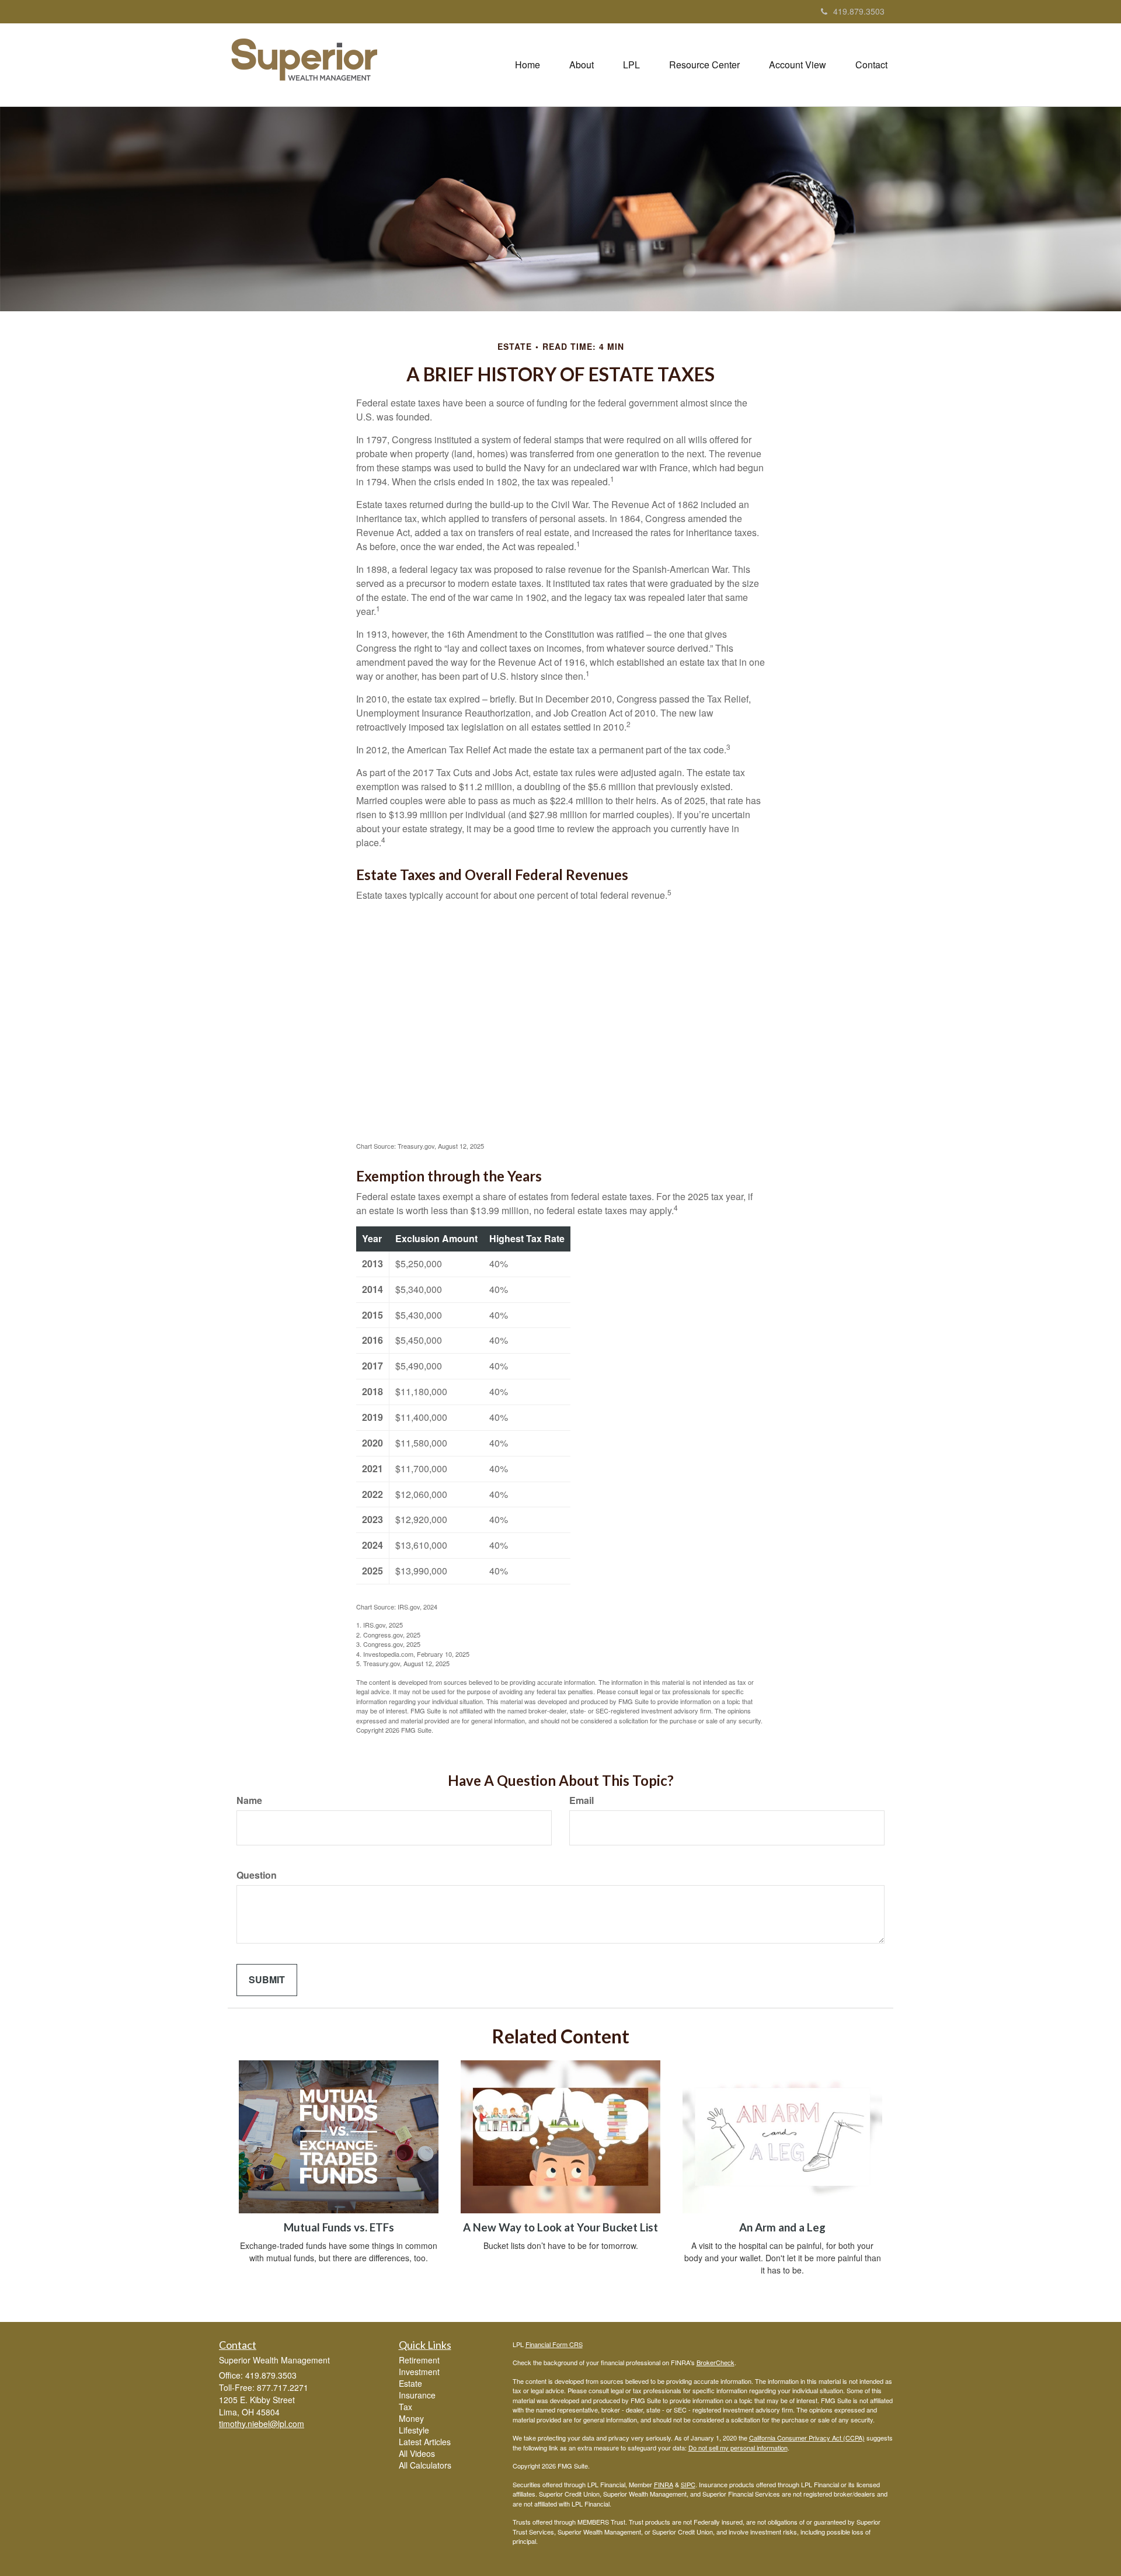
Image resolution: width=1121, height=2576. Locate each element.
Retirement (419, 2360)
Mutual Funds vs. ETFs (339, 2227)
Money (411, 2418)
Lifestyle (414, 2430)
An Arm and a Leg (782, 2227)
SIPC (688, 2484)
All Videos (417, 2453)
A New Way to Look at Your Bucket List (560, 2227)
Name (249, 1800)
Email (582, 1800)
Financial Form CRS (554, 2344)
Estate (410, 2383)
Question (257, 1875)
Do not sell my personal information (738, 2448)
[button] (582, 65)
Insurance (417, 2395)
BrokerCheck (716, 2362)
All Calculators (425, 2465)
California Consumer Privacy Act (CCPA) (807, 2438)
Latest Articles (425, 2442)
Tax (405, 2407)
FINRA (664, 2484)
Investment (419, 2372)
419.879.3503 (859, 11)
